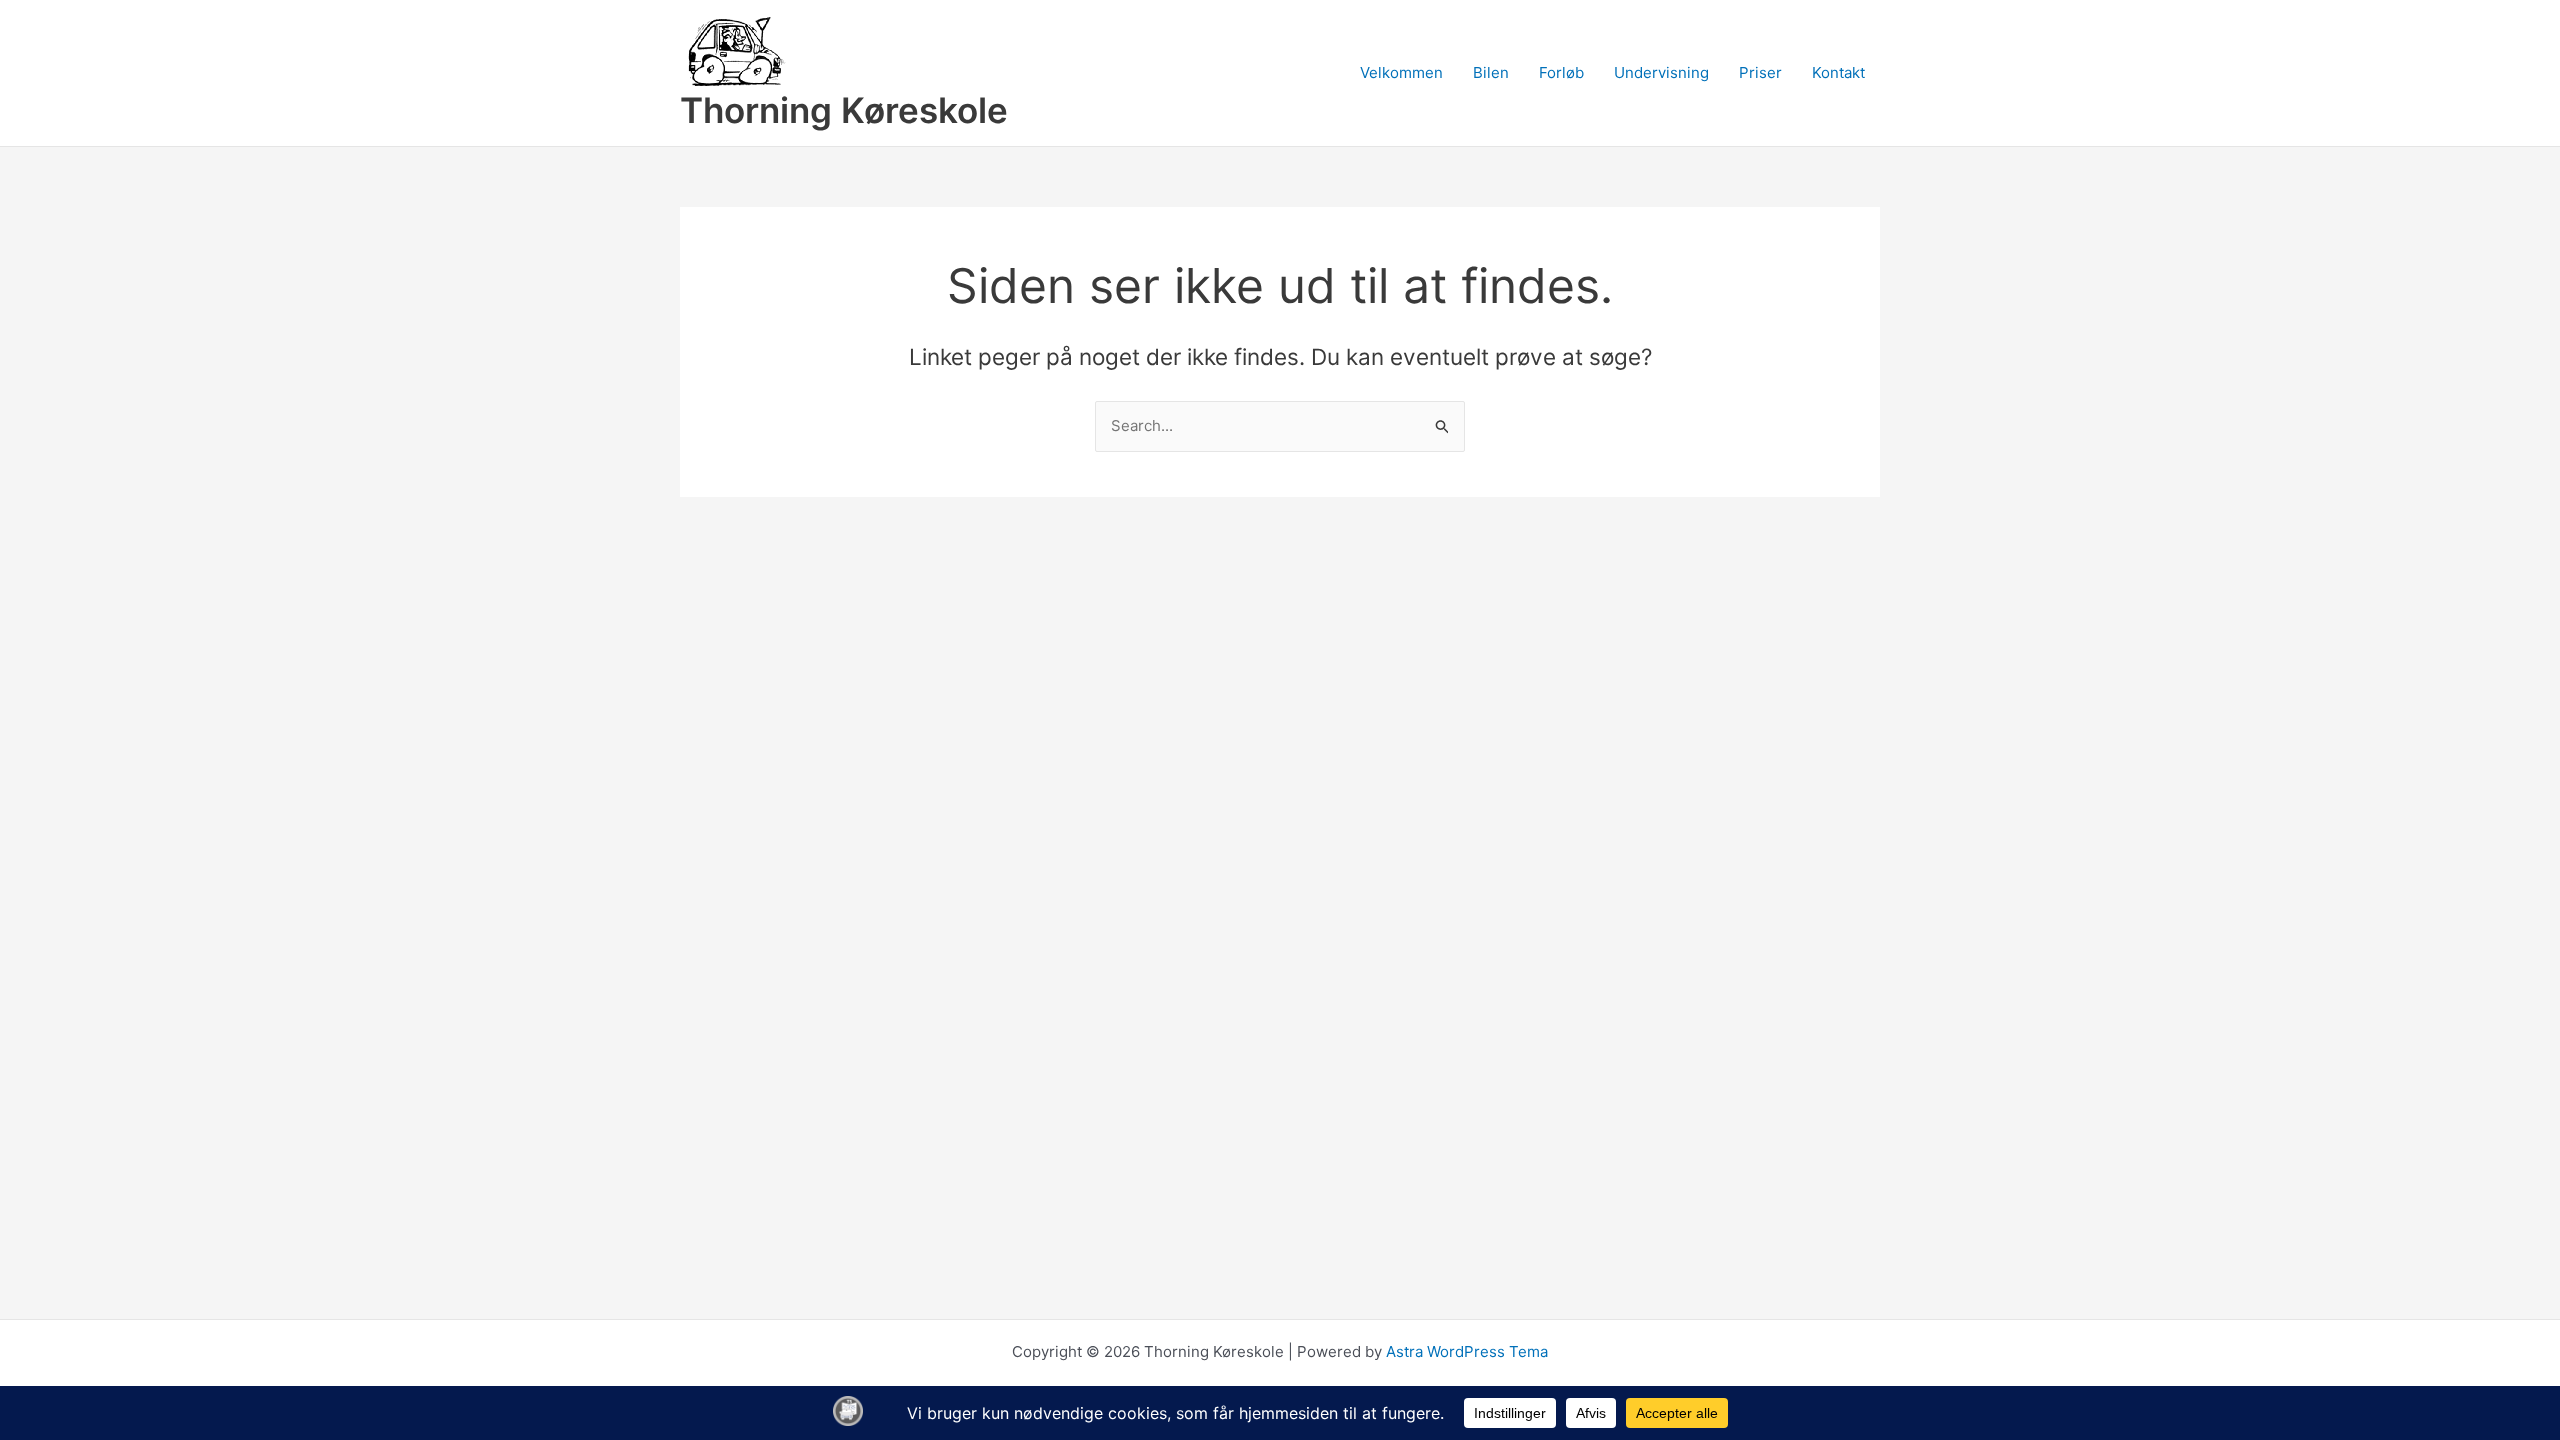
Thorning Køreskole (844, 110)
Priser (1760, 72)
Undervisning (1661, 72)
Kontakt (1838, 72)
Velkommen (1401, 72)
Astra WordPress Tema (1467, 1351)
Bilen (1491, 72)
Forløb (1561, 72)
